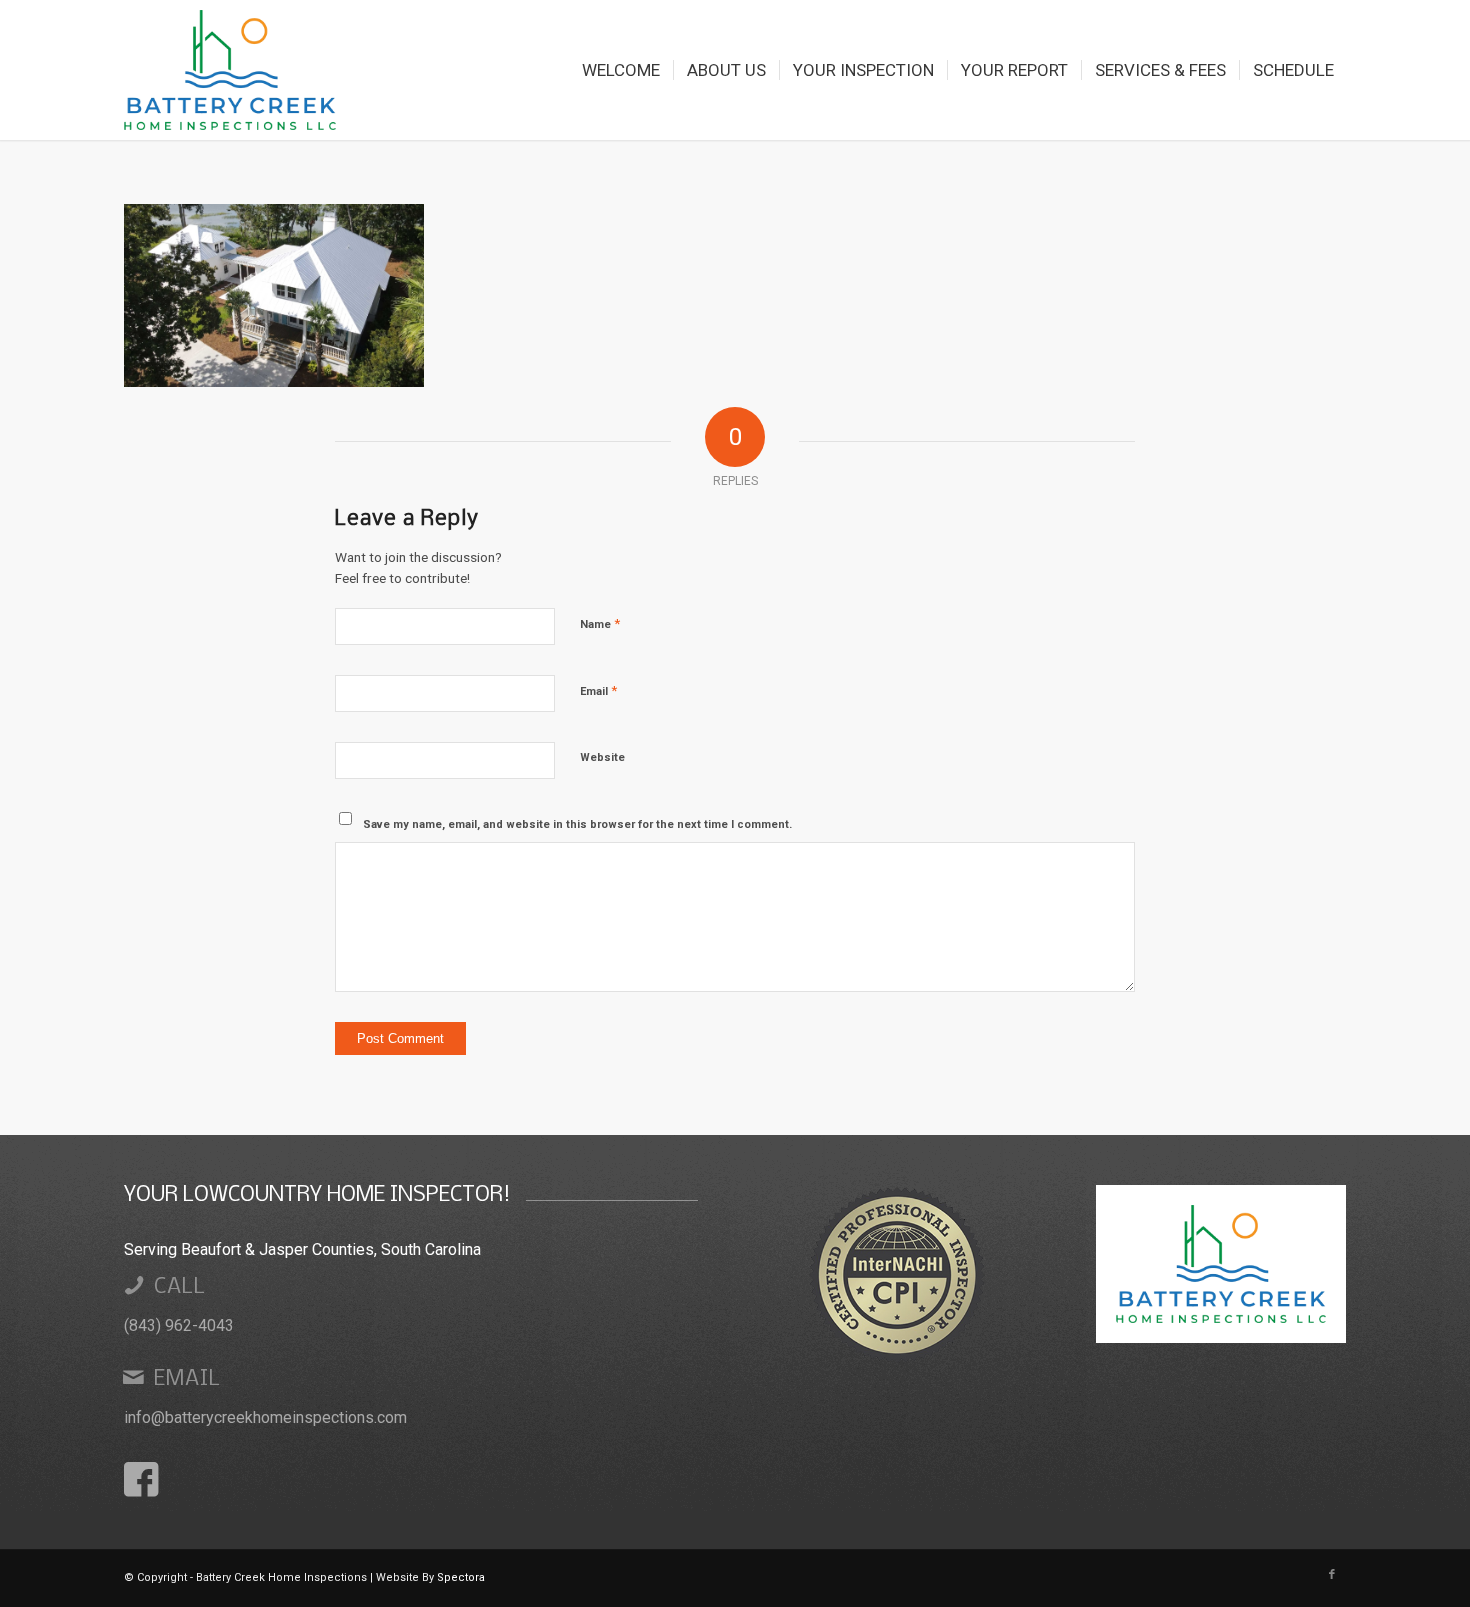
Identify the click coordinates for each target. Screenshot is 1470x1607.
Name (600, 623)
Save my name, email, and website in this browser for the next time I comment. (577, 824)
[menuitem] (621, 70)
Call (180, 1287)
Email (598, 690)
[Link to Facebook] (1332, 1575)
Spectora (461, 1577)
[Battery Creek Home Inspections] (230, 70)
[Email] (134, 1377)
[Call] (134, 1285)
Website (602, 757)
